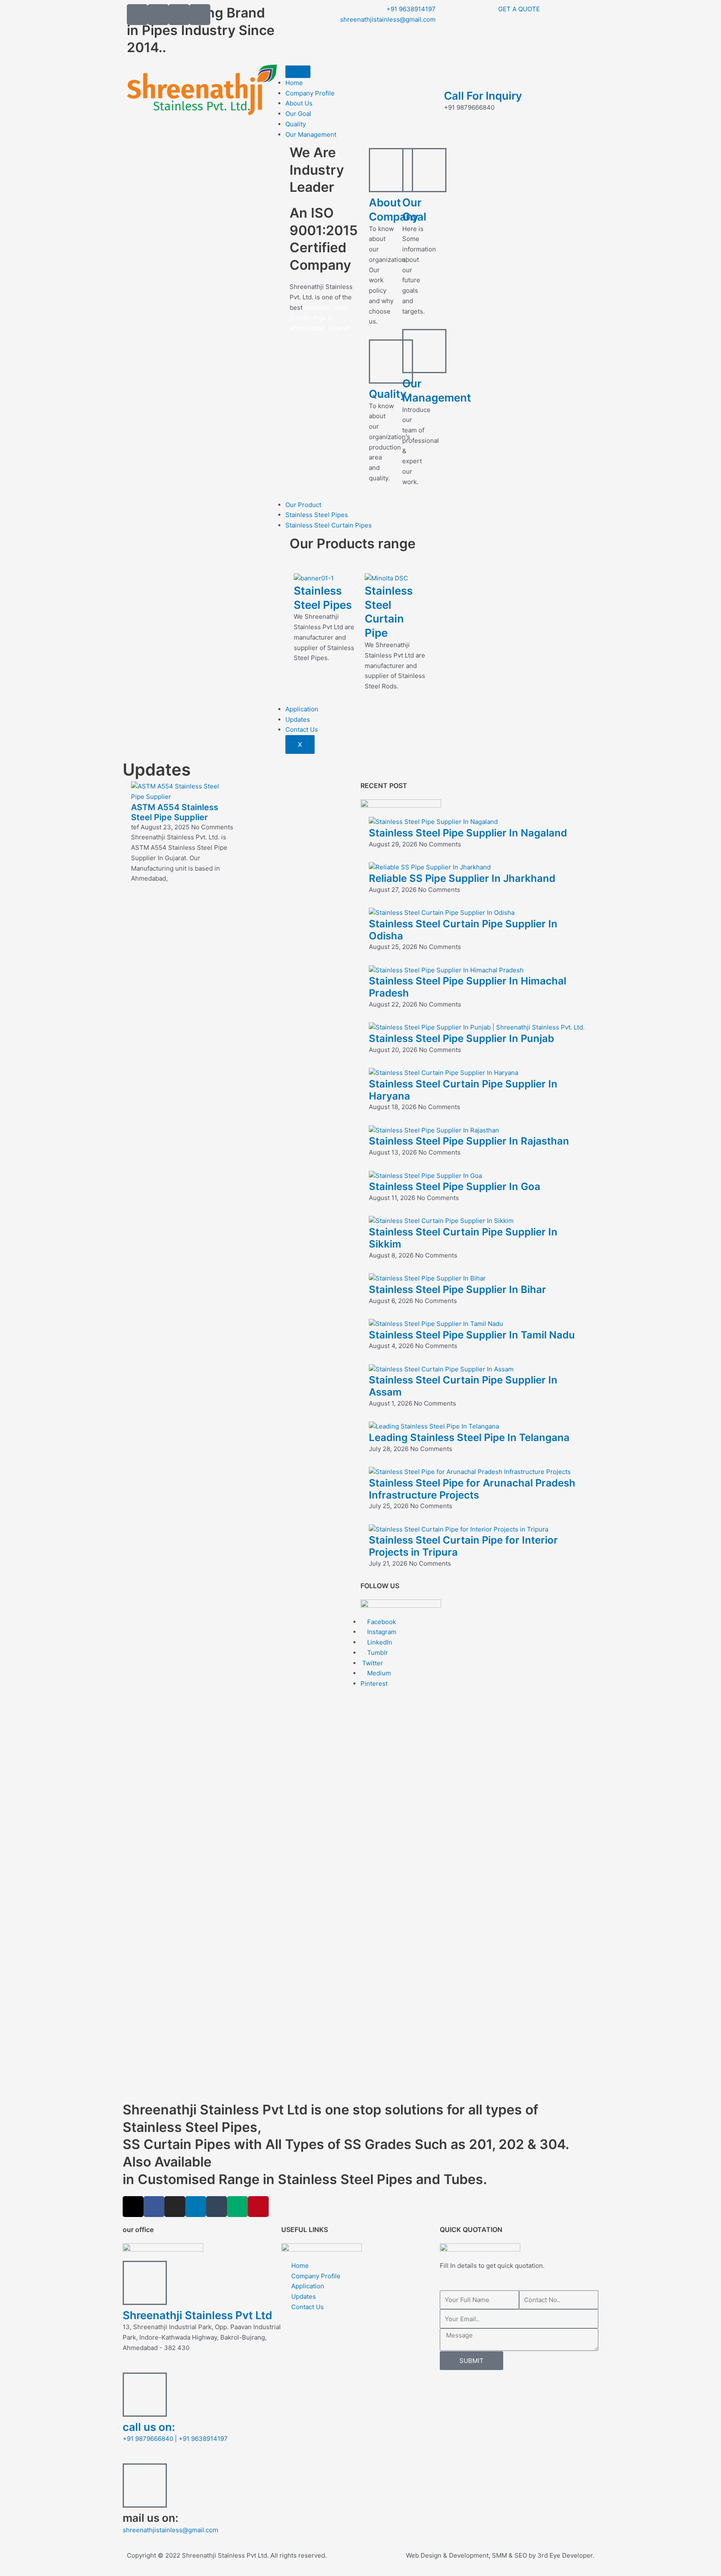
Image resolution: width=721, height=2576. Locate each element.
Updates (298, 719)
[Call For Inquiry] (454, 75)
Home (294, 83)
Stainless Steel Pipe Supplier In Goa (455, 1186)
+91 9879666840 (148, 2439)
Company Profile (310, 93)
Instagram (381, 1632)
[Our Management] (424, 351)
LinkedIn (379, 1642)
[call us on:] (145, 2395)
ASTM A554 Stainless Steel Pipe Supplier (175, 812)
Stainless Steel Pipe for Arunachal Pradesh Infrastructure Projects (472, 1489)
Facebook (381, 1622)
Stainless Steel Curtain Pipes (329, 525)
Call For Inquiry (483, 96)
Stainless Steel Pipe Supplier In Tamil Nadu (472, 1335)
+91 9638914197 (203, 2439)
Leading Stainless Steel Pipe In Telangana (469, 1437)
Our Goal (298, 114)
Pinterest (374, 1683)
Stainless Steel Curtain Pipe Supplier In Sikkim (463, 1238)
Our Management (311, 134)
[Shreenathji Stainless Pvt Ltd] (145, 2283)
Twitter (372, 1663)
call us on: (149, 2427)
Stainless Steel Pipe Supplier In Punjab (461, 1038)
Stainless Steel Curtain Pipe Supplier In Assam (463, 1386)
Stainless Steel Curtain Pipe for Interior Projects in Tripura (463, 1546)
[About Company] (391, 170)
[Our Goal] (424, 170)
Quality (296, 124)
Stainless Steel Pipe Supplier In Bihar (458, 1289)
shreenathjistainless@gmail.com (170, 2530)
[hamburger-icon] (298, 72)
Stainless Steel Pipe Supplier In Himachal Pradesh (468, 987)
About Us (299, 103)
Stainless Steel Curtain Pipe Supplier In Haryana (463, 1090)
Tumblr (377, 1653)
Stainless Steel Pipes (317, 515)
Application (302, 709)
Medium (378, 1673)
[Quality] (391, 362)
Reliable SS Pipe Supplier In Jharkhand (462, 878)
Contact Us (302, 729)
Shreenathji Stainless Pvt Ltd (197, 2315)
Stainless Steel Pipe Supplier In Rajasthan (469, 1141)
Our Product (303, 505)
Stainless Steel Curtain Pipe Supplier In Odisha (463, 930)
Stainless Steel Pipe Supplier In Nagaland (468, 833)
